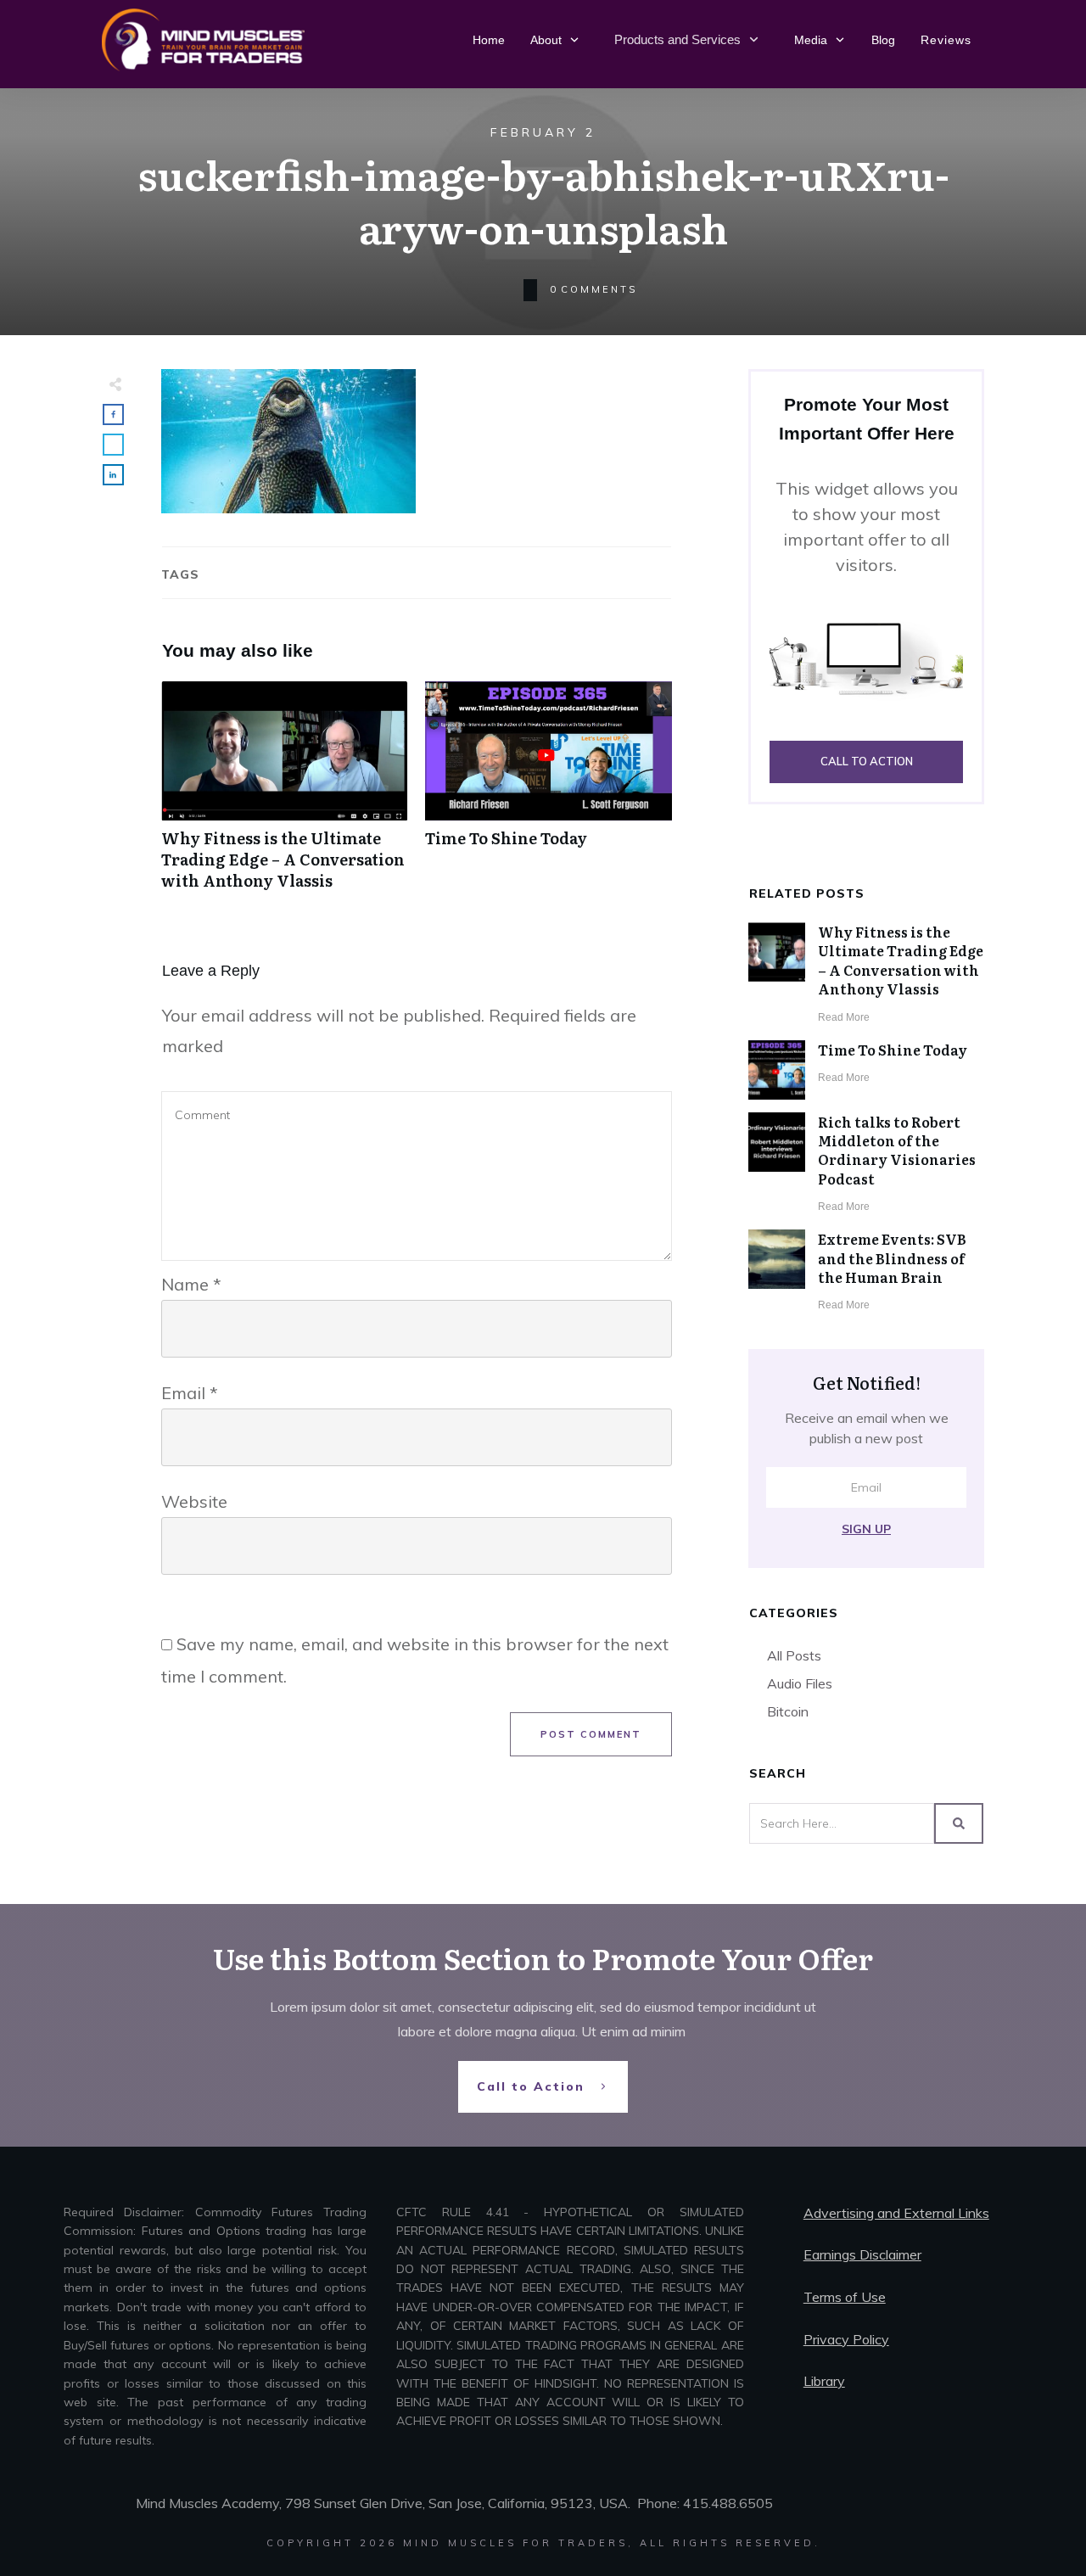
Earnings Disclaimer (862, 2254)
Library (824, 2381)
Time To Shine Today (549, 795)
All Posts (794, 1655)
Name (191, 1284)
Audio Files (800, 1683)
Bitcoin (788, 1711)
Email (190, 1393)
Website (194, 1501)
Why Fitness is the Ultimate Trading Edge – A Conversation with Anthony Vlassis (285, 795)
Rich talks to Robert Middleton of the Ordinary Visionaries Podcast (897, 1150)
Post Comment (591, 1734)
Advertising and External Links (896, 2213)
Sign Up (866, 1529)
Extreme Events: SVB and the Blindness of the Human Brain (892, 1258)
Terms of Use (845, 2297)
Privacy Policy (846, 2339)
